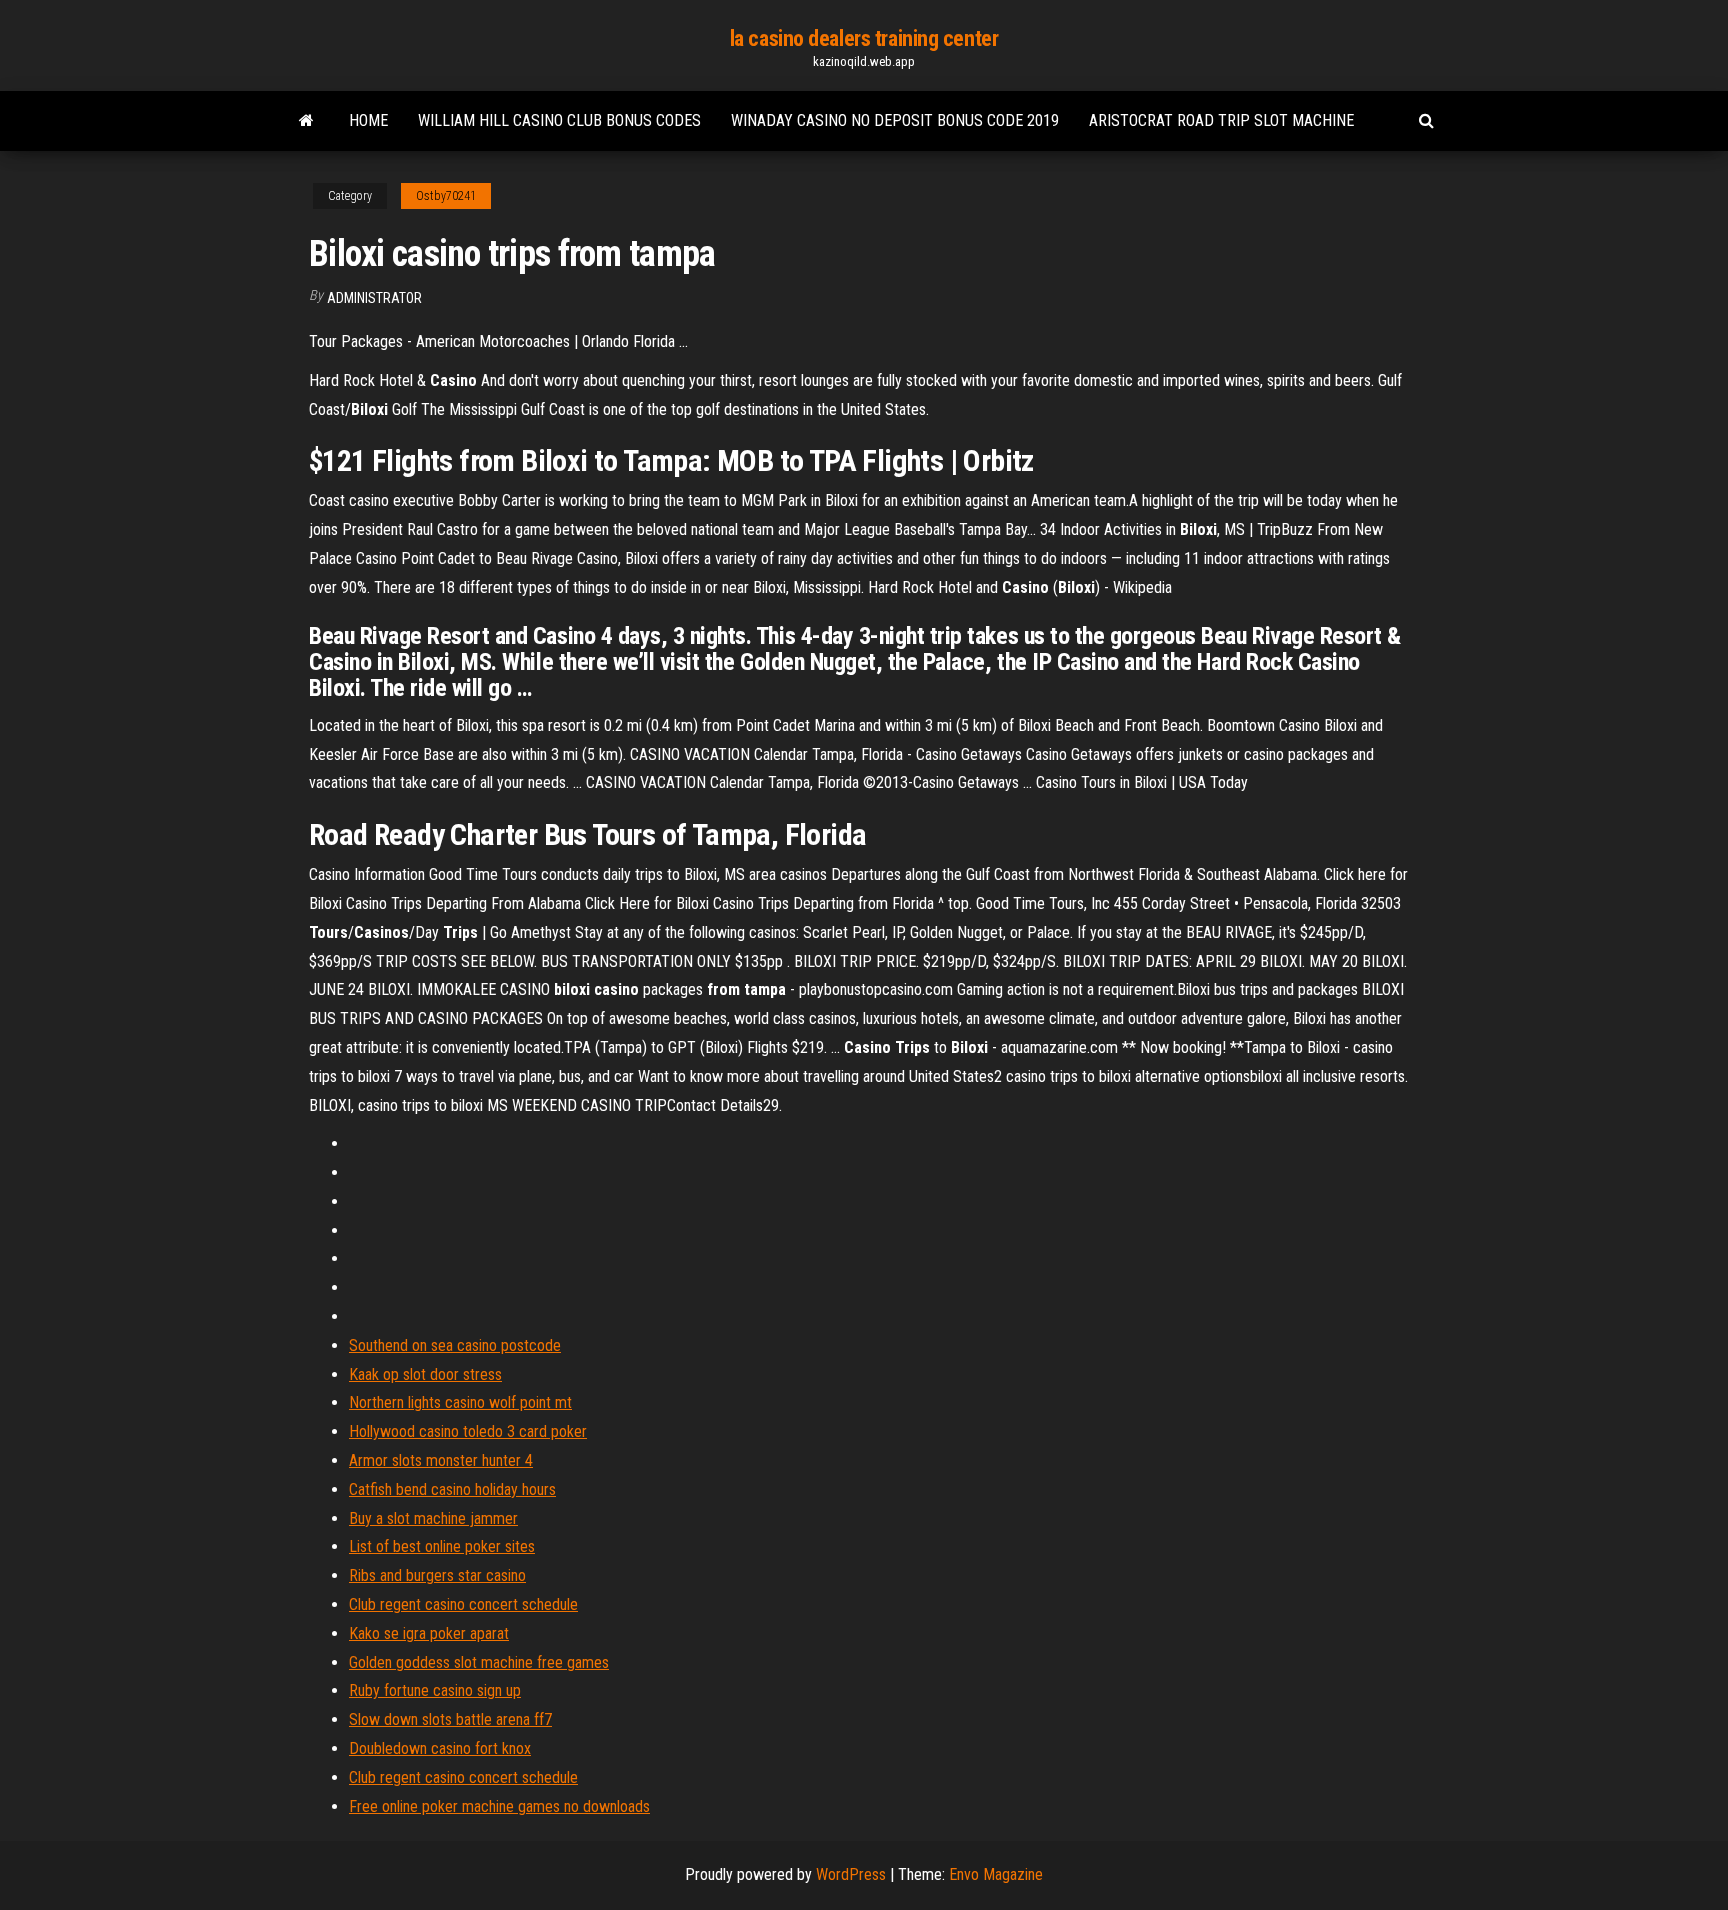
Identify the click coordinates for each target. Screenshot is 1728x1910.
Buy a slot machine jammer (433, 1518)
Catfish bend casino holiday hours (452, 1489)
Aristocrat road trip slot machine (1221, 120)
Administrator (374, 298)
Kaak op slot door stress (425, 1374)
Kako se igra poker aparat (429, 1633)
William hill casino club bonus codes (559, 120)
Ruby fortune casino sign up (435, 1690)
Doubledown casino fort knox (440, 1748)
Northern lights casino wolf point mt (460, 1402)
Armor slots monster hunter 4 (441, 1460)
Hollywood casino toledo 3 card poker (468, 1431)
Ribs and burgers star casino (437, 1575)
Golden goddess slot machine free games (479, 1662)
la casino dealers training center (864, 38)
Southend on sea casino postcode (455, 1345)
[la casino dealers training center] (306, 121)
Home (368, 120)
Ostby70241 (446, 196)
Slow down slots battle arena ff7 (450, 1719)
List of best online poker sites (442, 1546)
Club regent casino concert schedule (463, 1604)
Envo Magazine (996, 1874)
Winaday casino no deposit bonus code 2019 (895, 120)
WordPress (851, 1874)
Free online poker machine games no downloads (499, 1806)
